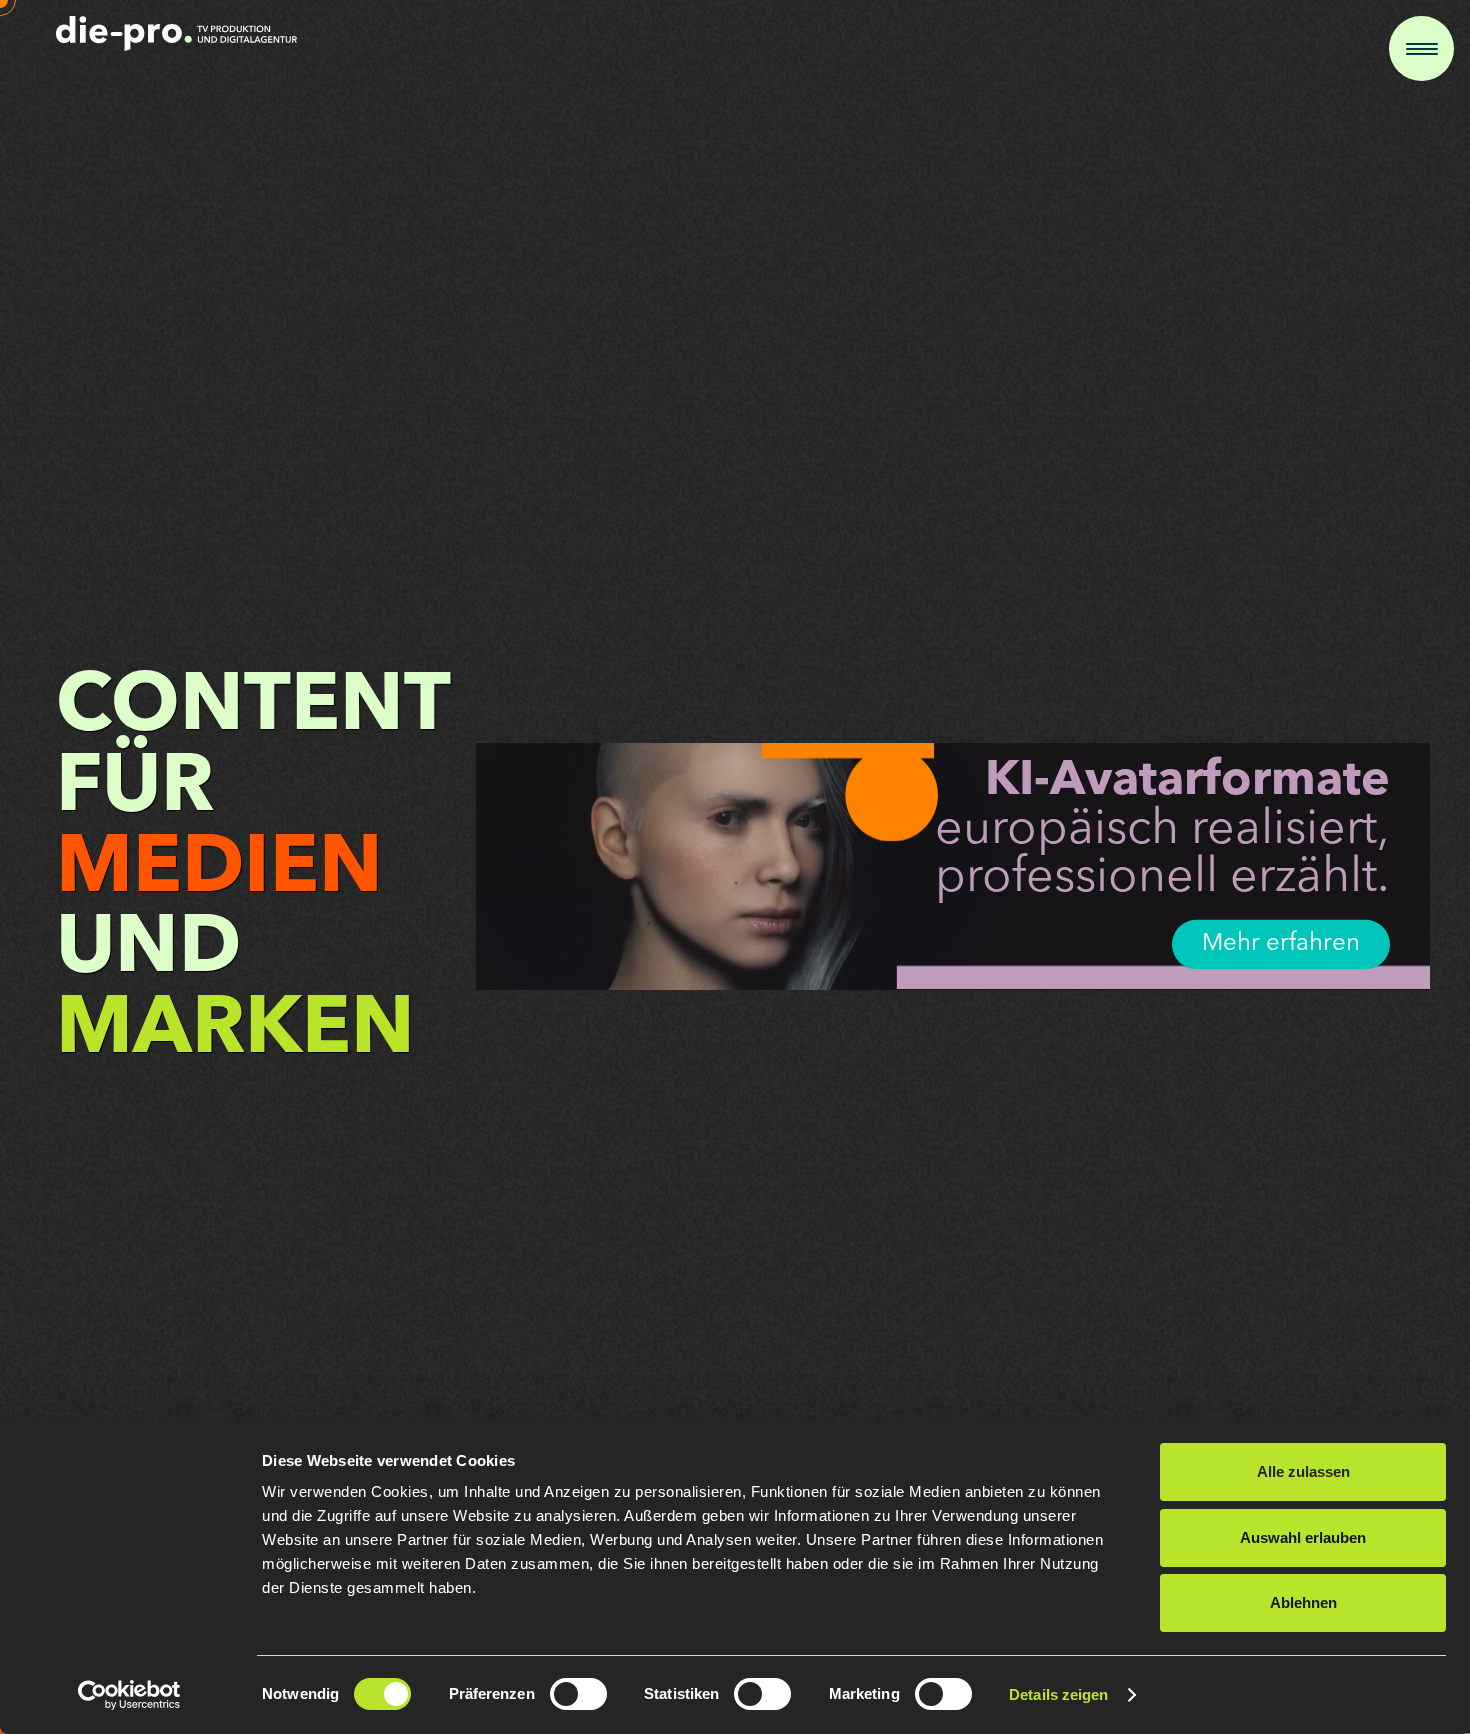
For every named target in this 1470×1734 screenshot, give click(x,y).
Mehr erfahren (1281, 944)
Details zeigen (1058, 1694)
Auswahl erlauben (1303, 1537)
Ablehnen (1303, 1602)
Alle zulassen (1303, 1471)
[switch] (578, 1694)
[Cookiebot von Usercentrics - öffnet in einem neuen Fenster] (129, 1695)
